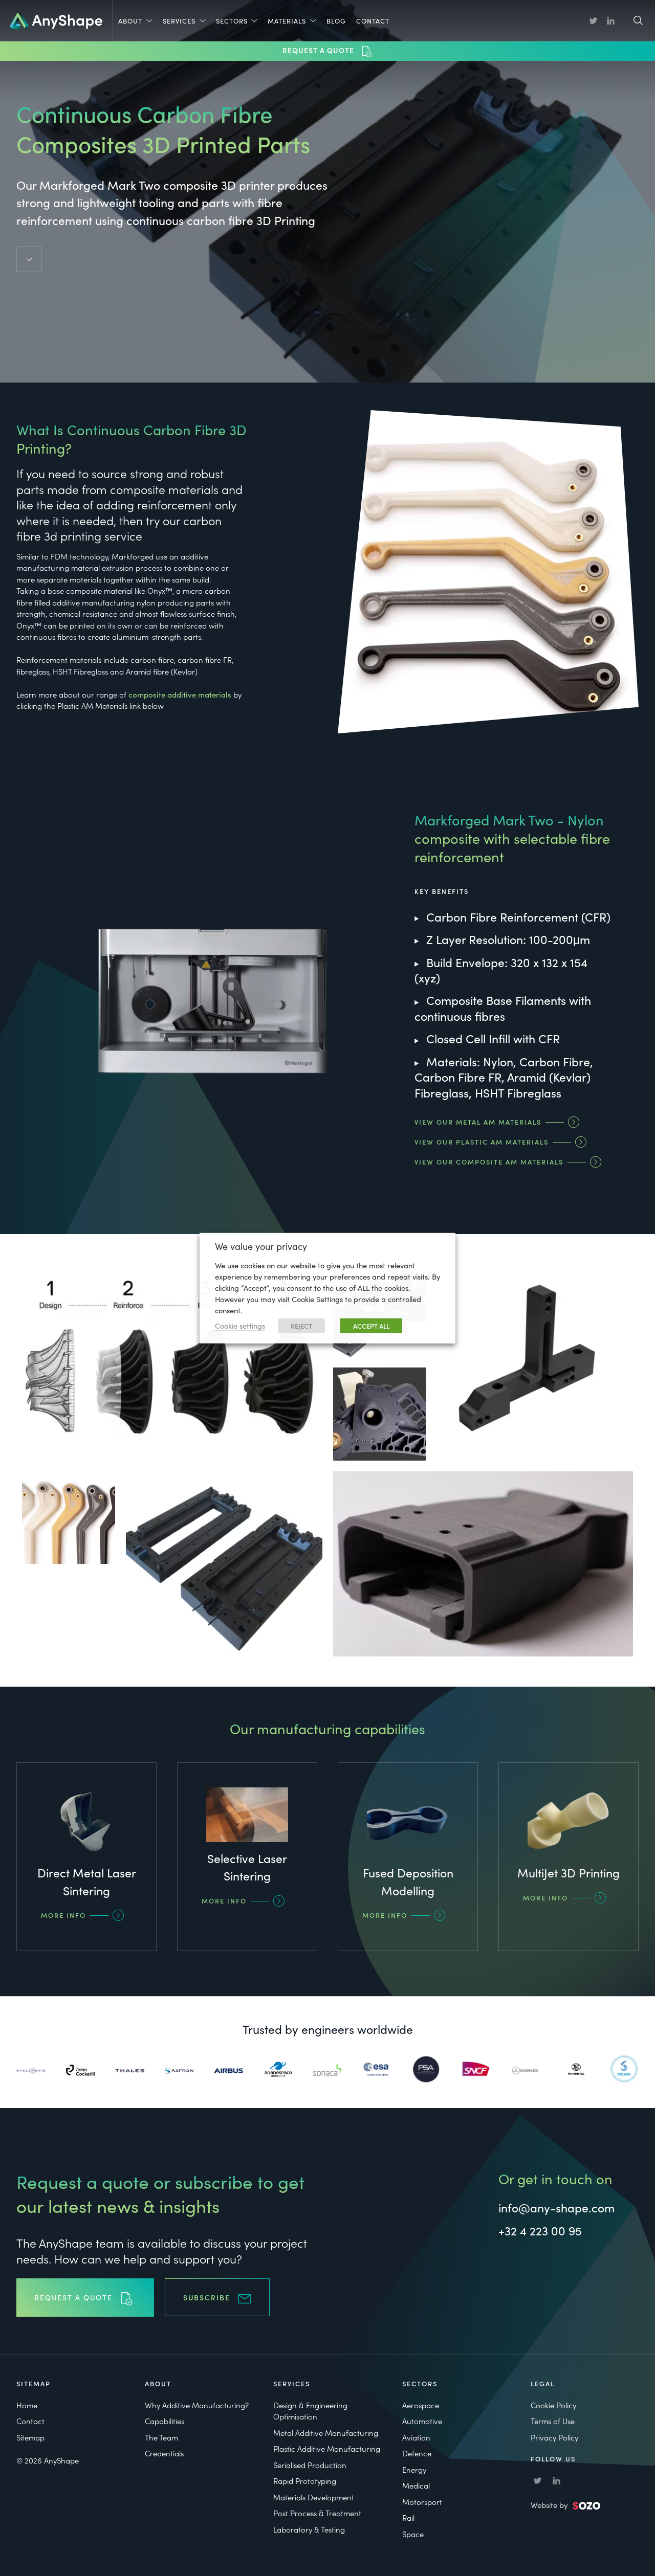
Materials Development (314, 2497)
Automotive (422, 2421)
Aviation (416, 2437)
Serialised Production (310, 2465)
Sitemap (30, 2437)
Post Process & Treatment (317, 2513)
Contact (373, 21)
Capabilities (165, 2421)
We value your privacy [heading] (261, 1246)
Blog (336, 21)
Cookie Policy (553, 2405)
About (130, 21)
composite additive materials (180, 694)
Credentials (164, 2453)
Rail (408, 2517)
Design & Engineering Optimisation (310, 2411)
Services (179, 21)
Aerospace (421, 2405)
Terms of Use (553, 2421)
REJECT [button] (301, 1326)
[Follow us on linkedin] (611, 21)
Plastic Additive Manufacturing (327, 2448)
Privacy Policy (554, 2437)
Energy (414, 2469)
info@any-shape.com (556, 2207)
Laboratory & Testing (309, 2529)
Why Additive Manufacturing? (197, 2405)
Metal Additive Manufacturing (326, 2433)
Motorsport (422, 2502)
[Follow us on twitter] (593, 21)
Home (27, 2405)
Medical (416, 2485)
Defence (417, 2453)
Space (413, 2534)
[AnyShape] (56, 19)
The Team (161, 2437)
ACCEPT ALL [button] (371, 1326)
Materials (287, 21)
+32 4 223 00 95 (540, 2230)
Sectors (232, 21)
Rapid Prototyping (305, 2481)
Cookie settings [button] (240, 1325)
